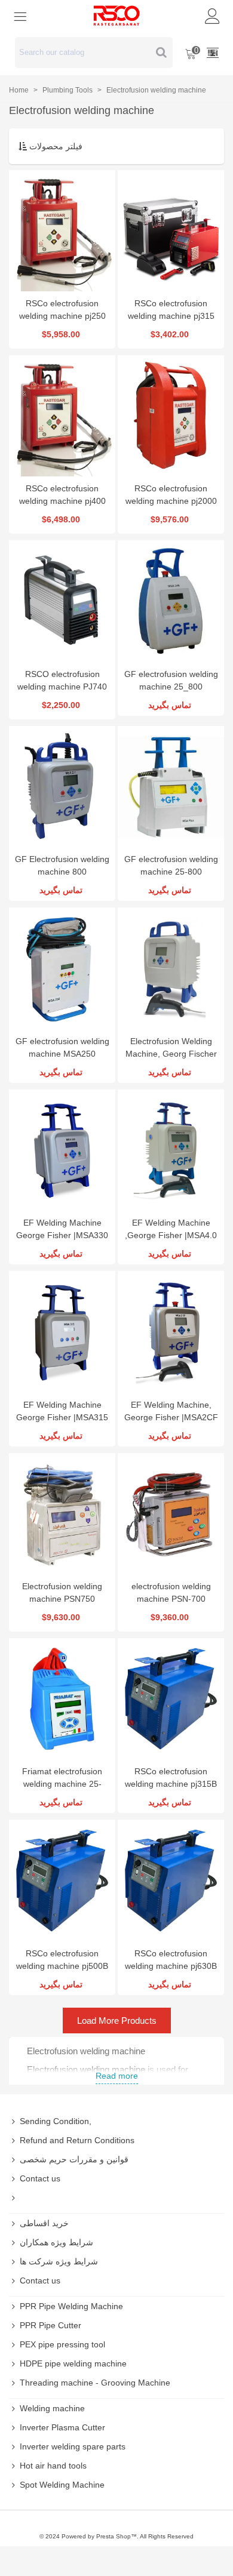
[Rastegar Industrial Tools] (116, 16)
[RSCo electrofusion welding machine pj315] (171, 231)
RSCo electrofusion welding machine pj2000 (171, 495)
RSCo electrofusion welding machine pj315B (171, 1778)
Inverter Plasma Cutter (62, 2427)
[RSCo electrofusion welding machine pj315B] (171, 1699)
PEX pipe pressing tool (62, 2344)
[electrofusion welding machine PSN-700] (171, 1514)
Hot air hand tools (53, 2466)
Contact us (40, 2178)
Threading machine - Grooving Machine (95, 2383)
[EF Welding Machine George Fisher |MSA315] (62, 1332)
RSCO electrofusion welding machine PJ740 (62, 680)
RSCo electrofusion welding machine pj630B (171, 1960)
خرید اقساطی (44, 2223)
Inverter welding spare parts (73, 2446)
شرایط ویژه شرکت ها (59, 2261)
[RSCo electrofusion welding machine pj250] (62, 231)
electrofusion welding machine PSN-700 (171, 1592)
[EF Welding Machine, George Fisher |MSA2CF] (171, 1332)
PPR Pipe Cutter (50, 2325)
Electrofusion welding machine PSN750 (62, 1592)
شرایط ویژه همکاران (56, 2242)
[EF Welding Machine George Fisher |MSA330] (62, 1150)
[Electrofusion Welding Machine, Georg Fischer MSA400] (171, 968)
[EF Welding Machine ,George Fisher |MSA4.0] (171, 1150)
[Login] (213, 16)
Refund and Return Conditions (77, 2140)
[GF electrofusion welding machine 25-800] (171, 787)
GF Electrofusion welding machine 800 (62, 865)
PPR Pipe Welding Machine (71, 2306)
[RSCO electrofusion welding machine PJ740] (62, 601)
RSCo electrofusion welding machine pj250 (62, 310)
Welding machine (52, 2408)
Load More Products (117, 2021)
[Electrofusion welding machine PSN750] (62, 1514)
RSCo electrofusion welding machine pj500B (62, 1960)
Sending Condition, (56, 2121)
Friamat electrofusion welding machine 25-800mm (62, 1784)
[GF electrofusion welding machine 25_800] (171, 601)
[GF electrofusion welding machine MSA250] (62, 968)
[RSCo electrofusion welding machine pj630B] (171, 1880)
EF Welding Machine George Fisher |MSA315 (62, 1411)
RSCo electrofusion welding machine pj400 (62, 495)
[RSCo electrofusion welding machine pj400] (62, 416)
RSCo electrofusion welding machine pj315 (171, 310)
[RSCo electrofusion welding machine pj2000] (171, 416)
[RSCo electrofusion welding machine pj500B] (62, 1880)
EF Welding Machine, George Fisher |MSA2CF (171, 1411)
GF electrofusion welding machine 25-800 (171, 865)
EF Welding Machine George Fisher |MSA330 (62, 1229)
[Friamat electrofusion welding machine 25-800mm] (62, 1699)
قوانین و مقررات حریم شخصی (74, 2159)
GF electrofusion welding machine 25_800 (171, 680)
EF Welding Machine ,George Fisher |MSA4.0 (171, 1229)
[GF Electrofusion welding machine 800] (62, 787)
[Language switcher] (213, 53)
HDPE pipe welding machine (73, 2363)
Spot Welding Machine (62, 2485)
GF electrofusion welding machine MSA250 (62, 1047)
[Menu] (20, 16)
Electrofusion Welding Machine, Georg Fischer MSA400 (171, 1054)
